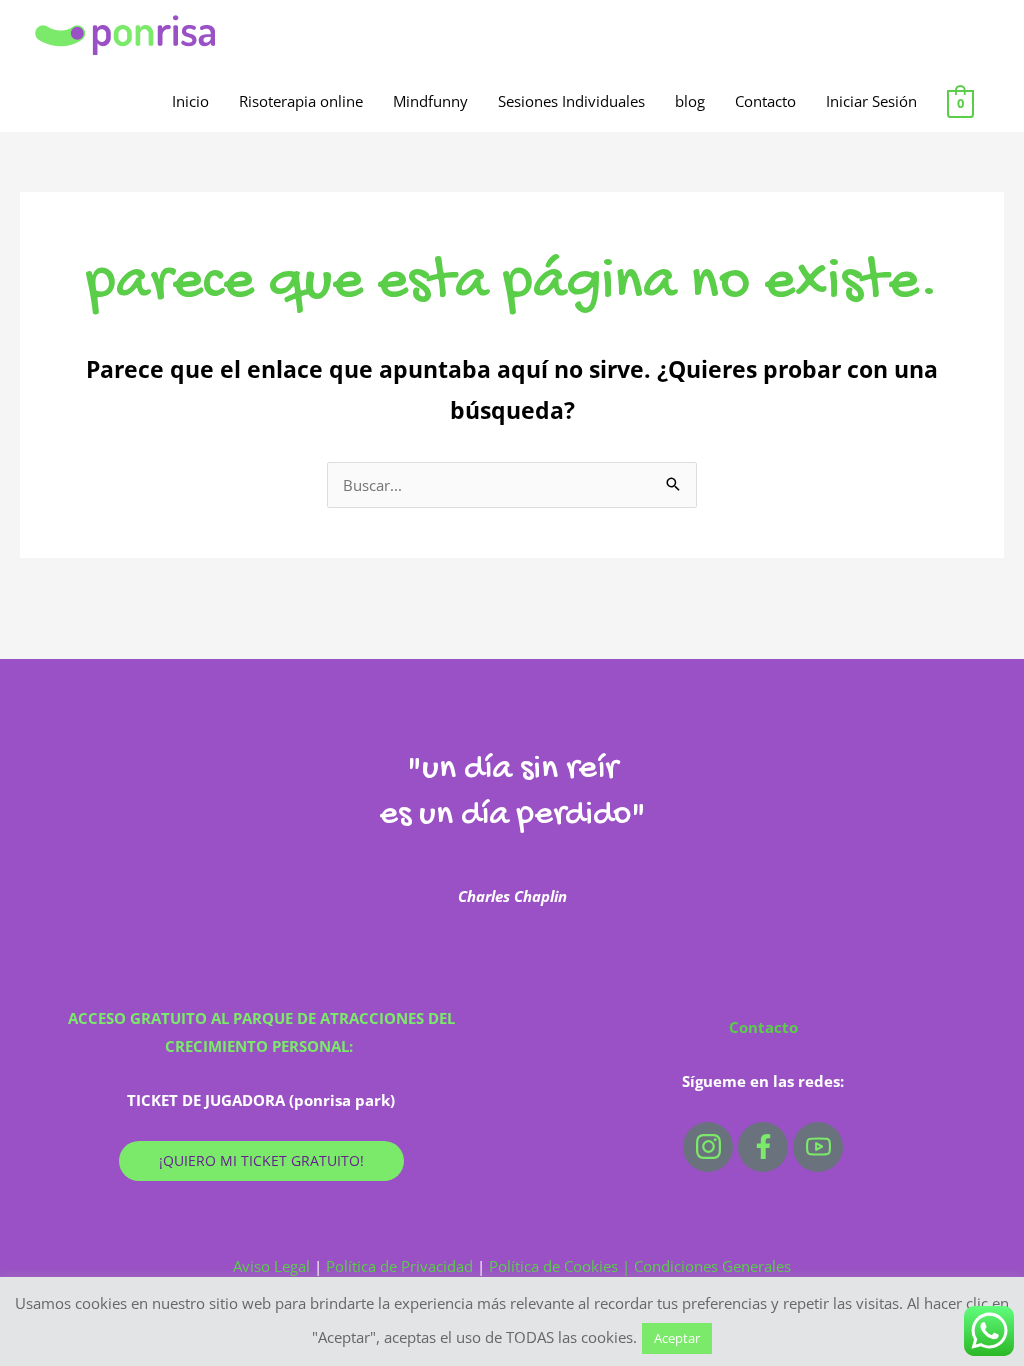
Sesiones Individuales (571, 101)
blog (690, 101)
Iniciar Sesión (871, 101)
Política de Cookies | (561, 1266)
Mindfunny (430, 101)
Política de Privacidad (399, 1266)
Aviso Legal (273, 1266)
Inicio (190, 101)
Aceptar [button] (677, 1338)
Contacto (765, 101)
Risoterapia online (301, 101)
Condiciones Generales (712, 1266)
